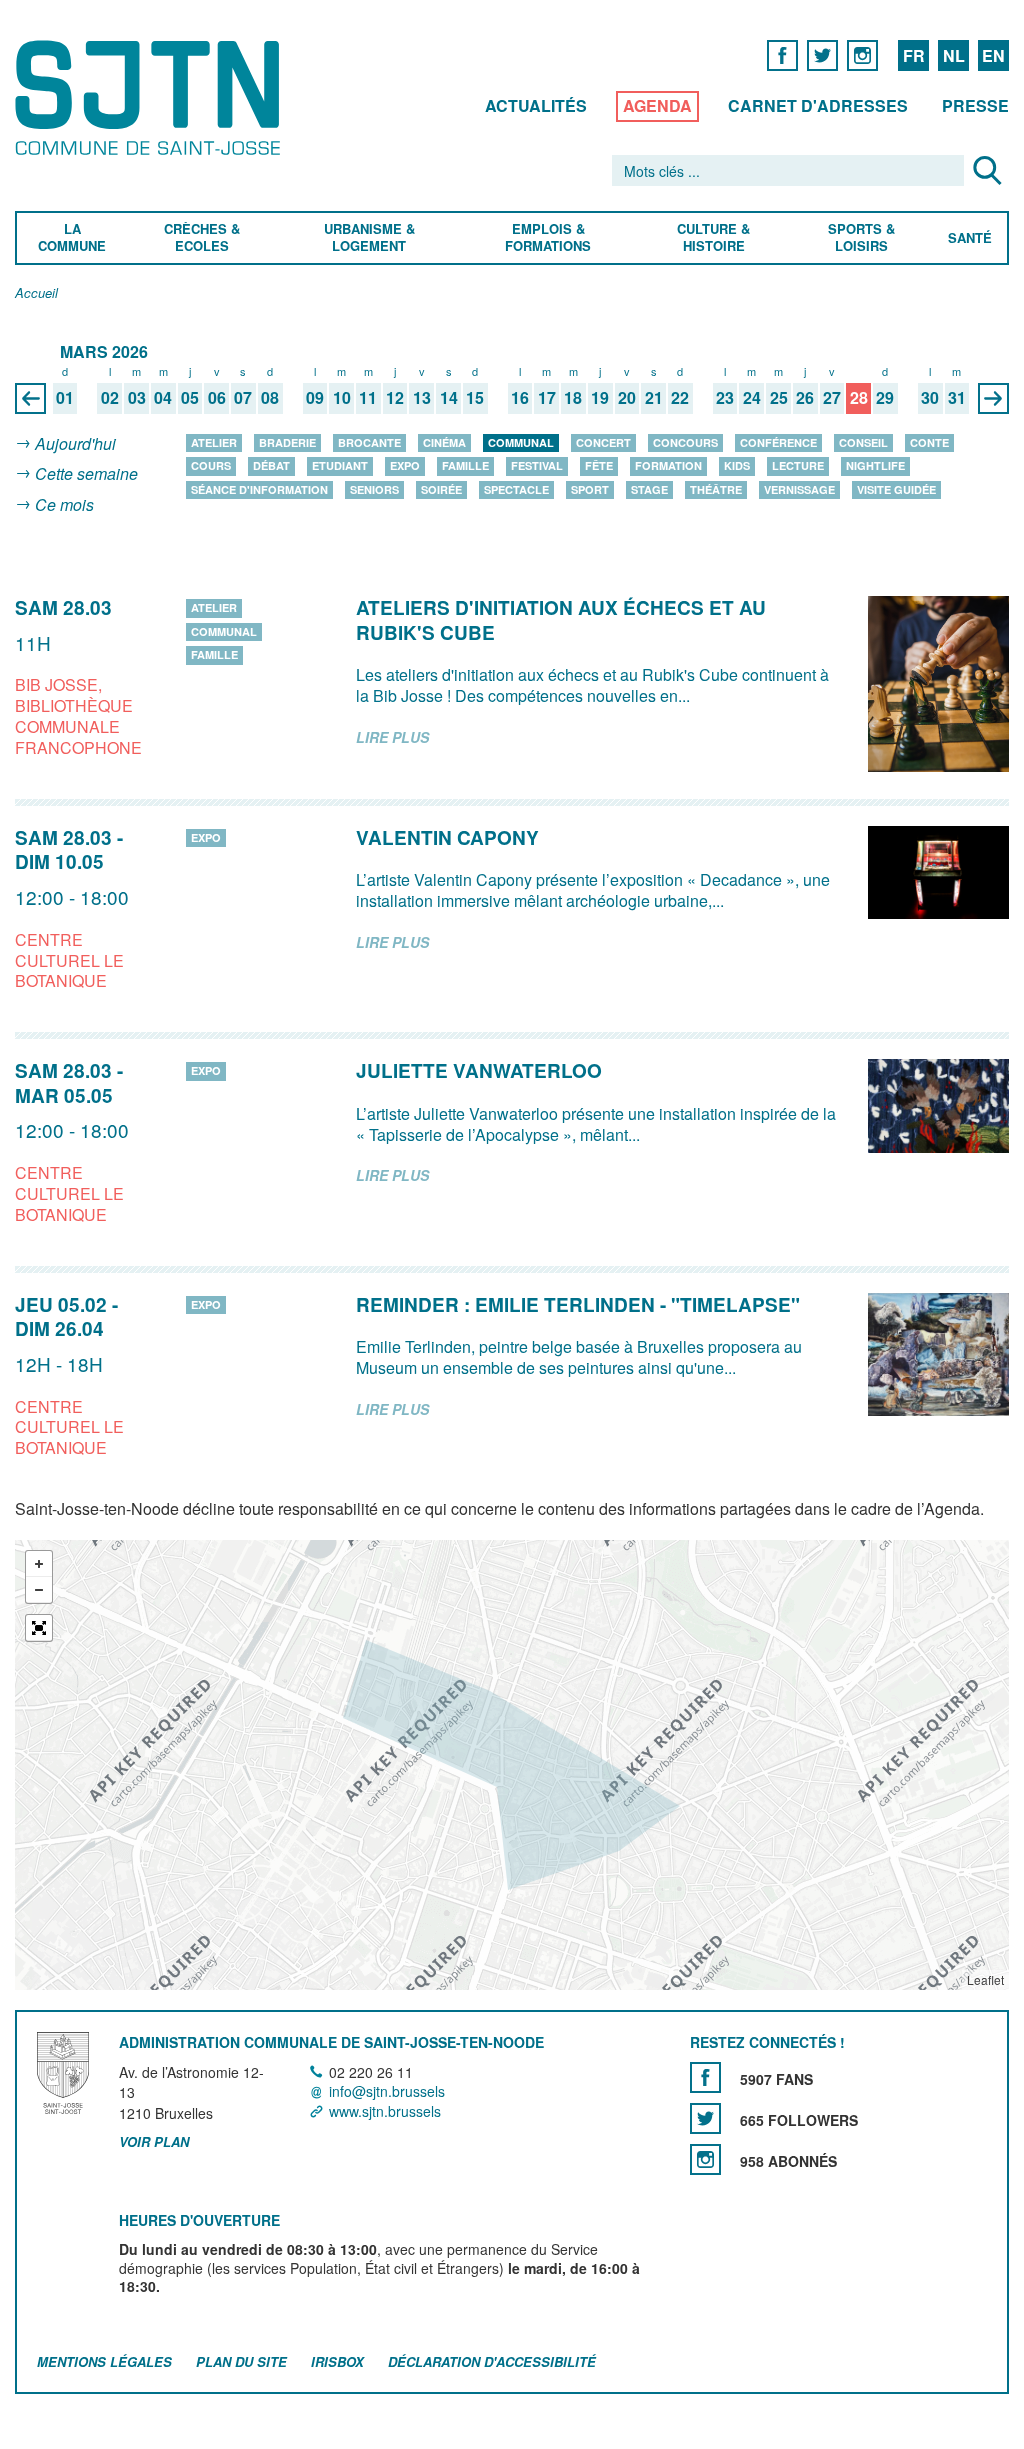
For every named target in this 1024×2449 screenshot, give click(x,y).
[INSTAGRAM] (862, 54)
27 (832, 398)
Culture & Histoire (713, 238)
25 (779, 398)
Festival (537, 465)
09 (315, 398)
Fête (599, 465)
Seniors (374, 489)
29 (885, 398)
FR (914, 55)
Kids (737, 465)
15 (475, 398)
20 (627, 398)
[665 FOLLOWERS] (705, 2118)
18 (573, 398)
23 (725, 398)
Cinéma (444, 442)
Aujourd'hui (75, 443)
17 (547, 398)
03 (137, 398)
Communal (521, 442)
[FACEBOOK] (782, 54)
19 (600, 398)
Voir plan (154, 2142)
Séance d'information (259, 489)
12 (395, 398)
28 (859, 398)
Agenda (657, 105)
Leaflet (985, 1979)
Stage (649, 489)
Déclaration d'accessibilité (492, 2361)
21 (654, 398)
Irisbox (337, 2361)
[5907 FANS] (705, 2077)
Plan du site (241, 2361)
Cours (211, 465)
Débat (271, 465)
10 (342, 398)
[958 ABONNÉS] (705, 2159)
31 (957, 398)
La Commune (72, 238)
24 (752, 398)
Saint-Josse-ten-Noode (151, 97)
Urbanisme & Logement (368, 238)
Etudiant (340, 465)
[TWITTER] (822, 54)
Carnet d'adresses (818, 105)
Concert (603, 442)
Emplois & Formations (548, 238)
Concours (685, 442)
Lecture (798, 465)
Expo (405, 465)
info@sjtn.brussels (387, 2092)
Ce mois (64, 504)
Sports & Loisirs (862, 238)
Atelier (214, 442)
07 (243, 398)
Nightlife (875, 465)
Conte (929, 442)
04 (163, 398)
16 (520, 398)
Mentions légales (104, 2361)
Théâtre (716, 489)
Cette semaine (86, 474)
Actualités (536, 105)
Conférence (778, 442)
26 (805, 398)
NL (954, 55)
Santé (970, 238)
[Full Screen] (39, 1628)
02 (110, 398)
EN (993, 55)
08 (270, 398)
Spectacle (516, 489)
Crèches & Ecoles (202, 238)
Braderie (287, 442)
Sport (590, 489)
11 (368, 398)
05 (190, 398)
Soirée (441, 489)
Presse (975, 105)
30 (930, 398)
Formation (668, 465)
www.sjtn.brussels (385, 2111)
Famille (465, 465)
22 (680, 398)
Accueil (36, 293)
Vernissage (799, 489)
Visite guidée (896, 489)
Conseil (863, 442)
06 (217, 398)
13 (422, 398)
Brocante (369, 442)
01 (65, 398)
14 (449, 398)
